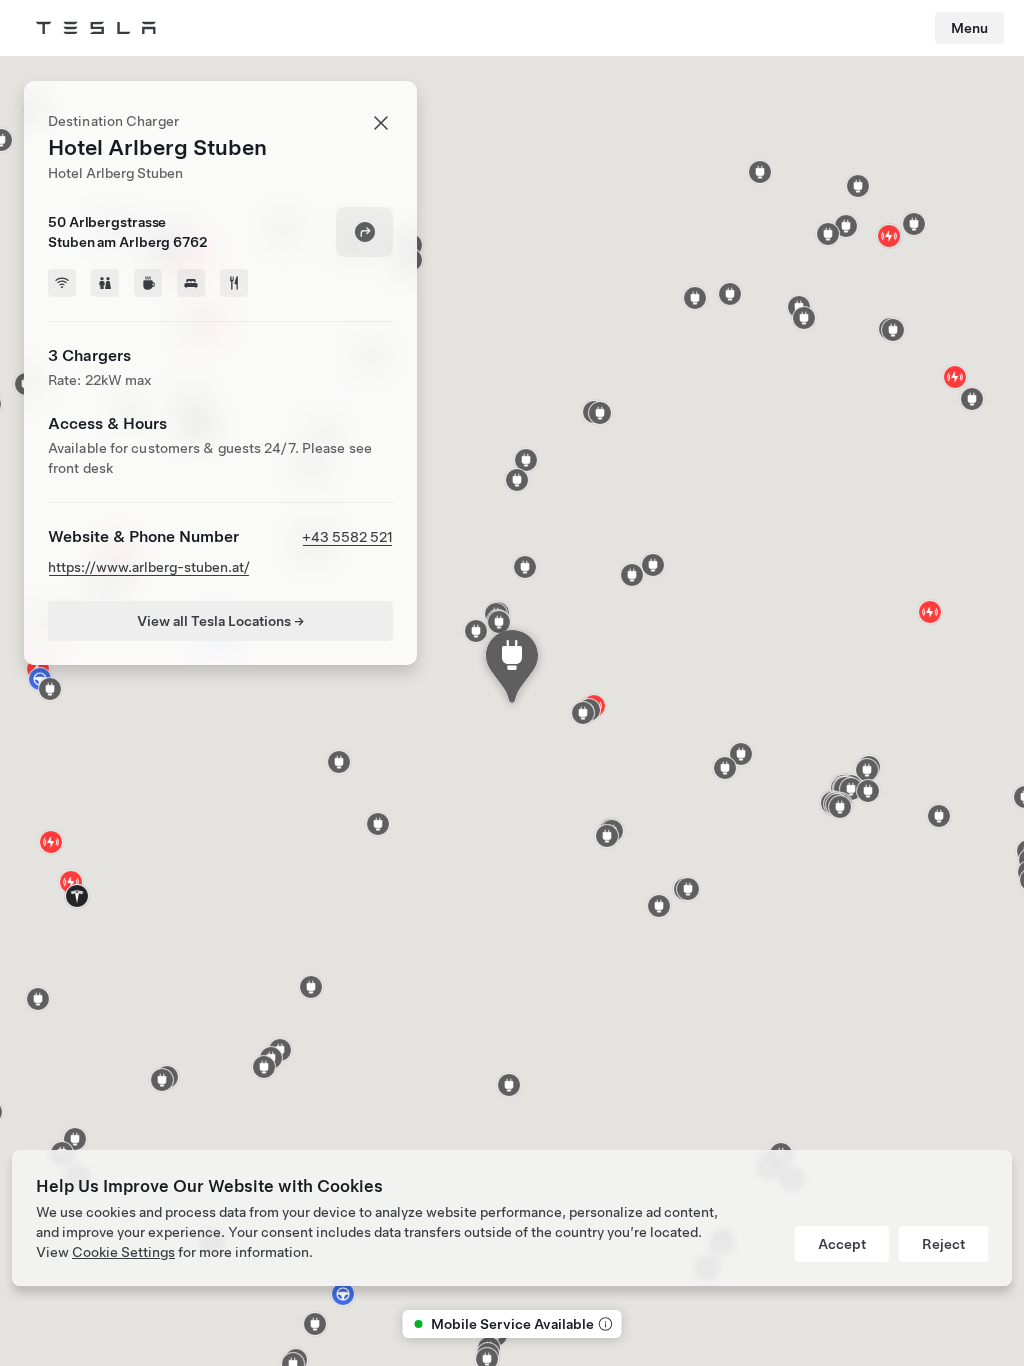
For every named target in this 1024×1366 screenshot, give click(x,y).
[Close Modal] (381, 123)
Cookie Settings (123, 1252)
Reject (943, 1244)
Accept (842, 1244)
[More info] (604, 1324)
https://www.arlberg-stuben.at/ (149, 567)
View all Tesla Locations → (220, 621)
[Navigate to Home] (96, 28)
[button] (972, 399)
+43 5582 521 (347, 537)
